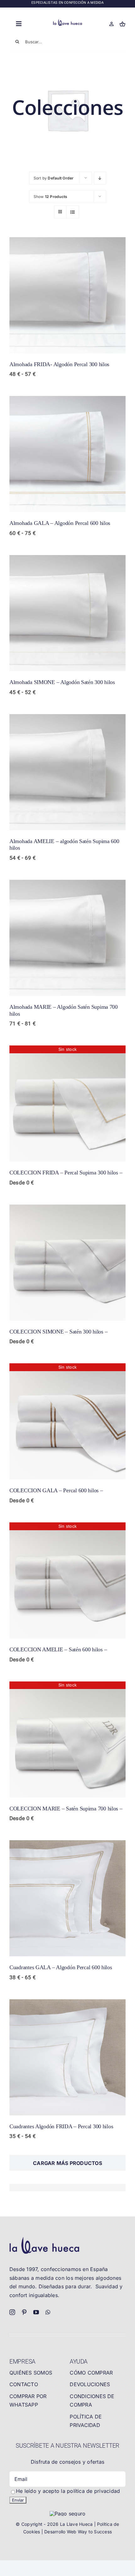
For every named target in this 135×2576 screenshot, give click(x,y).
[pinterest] (24, 2312)
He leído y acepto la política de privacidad (68, 2491)
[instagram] (12, 2312)
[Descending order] (100, 178)
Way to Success (95, 2532)
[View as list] (73, 212)
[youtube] (36, 2312)
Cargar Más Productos (67, 2163)
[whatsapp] (48, 2312)
